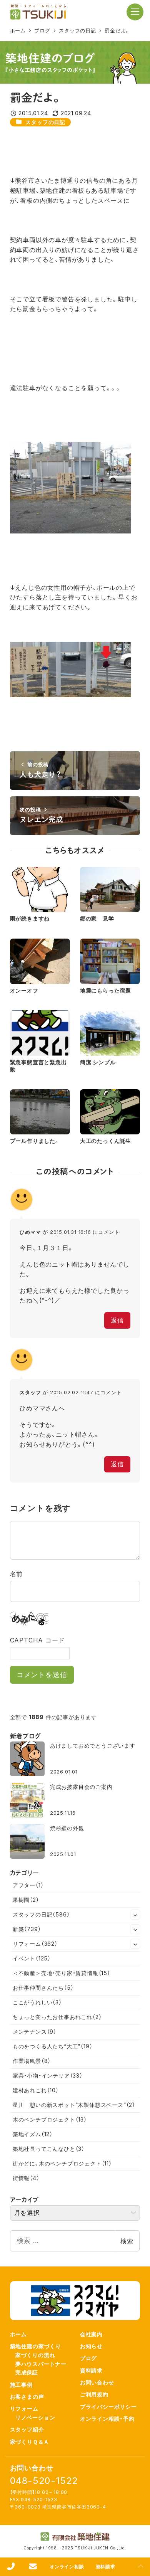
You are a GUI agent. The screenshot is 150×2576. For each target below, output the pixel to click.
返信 (117, 1320)
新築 (27, 1929)
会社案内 (91, 2334)
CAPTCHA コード (37, 1640)
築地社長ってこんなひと (49, 2149)
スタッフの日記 (45, 122)
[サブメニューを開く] (135, 1915)
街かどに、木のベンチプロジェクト (62, 2163)
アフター (28, 1885)
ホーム (18, 2334)
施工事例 (21, 2385)
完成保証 (27, 2372)
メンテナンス (35, 2032)
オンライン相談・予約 (107, 2419)
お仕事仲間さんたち (43, 1988)
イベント (32, 1958)
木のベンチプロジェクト (50, 2119)
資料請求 (91, 2370)
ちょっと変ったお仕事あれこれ (57, 2017)
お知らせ (91, 2346)
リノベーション (35, 2417)
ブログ (88, 2358)
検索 (127, 2241)
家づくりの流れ (35, 2355)
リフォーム (35, 1944)
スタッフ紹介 (27, 2429)
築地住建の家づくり (36, 2346)
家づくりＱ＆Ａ (30, 2442)
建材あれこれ (36, 2090)
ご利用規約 (94, 2394)
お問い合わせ (97, 2382)
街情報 (26, 2178)
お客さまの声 (27, 2397)
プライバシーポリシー (108, 2407)
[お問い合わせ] (33, 2567)
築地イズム (33, 2134)
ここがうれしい (37, 2002)
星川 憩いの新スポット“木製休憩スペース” (74, 2105)
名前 (17, 1574)
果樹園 (26, 1900)
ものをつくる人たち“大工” (53, 2046)
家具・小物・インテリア (48, 2075)
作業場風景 (32, 2061)
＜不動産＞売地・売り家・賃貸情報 (62, 1973)
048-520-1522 (44, 2481)
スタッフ (30, 1392)
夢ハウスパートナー (41, 2364)
